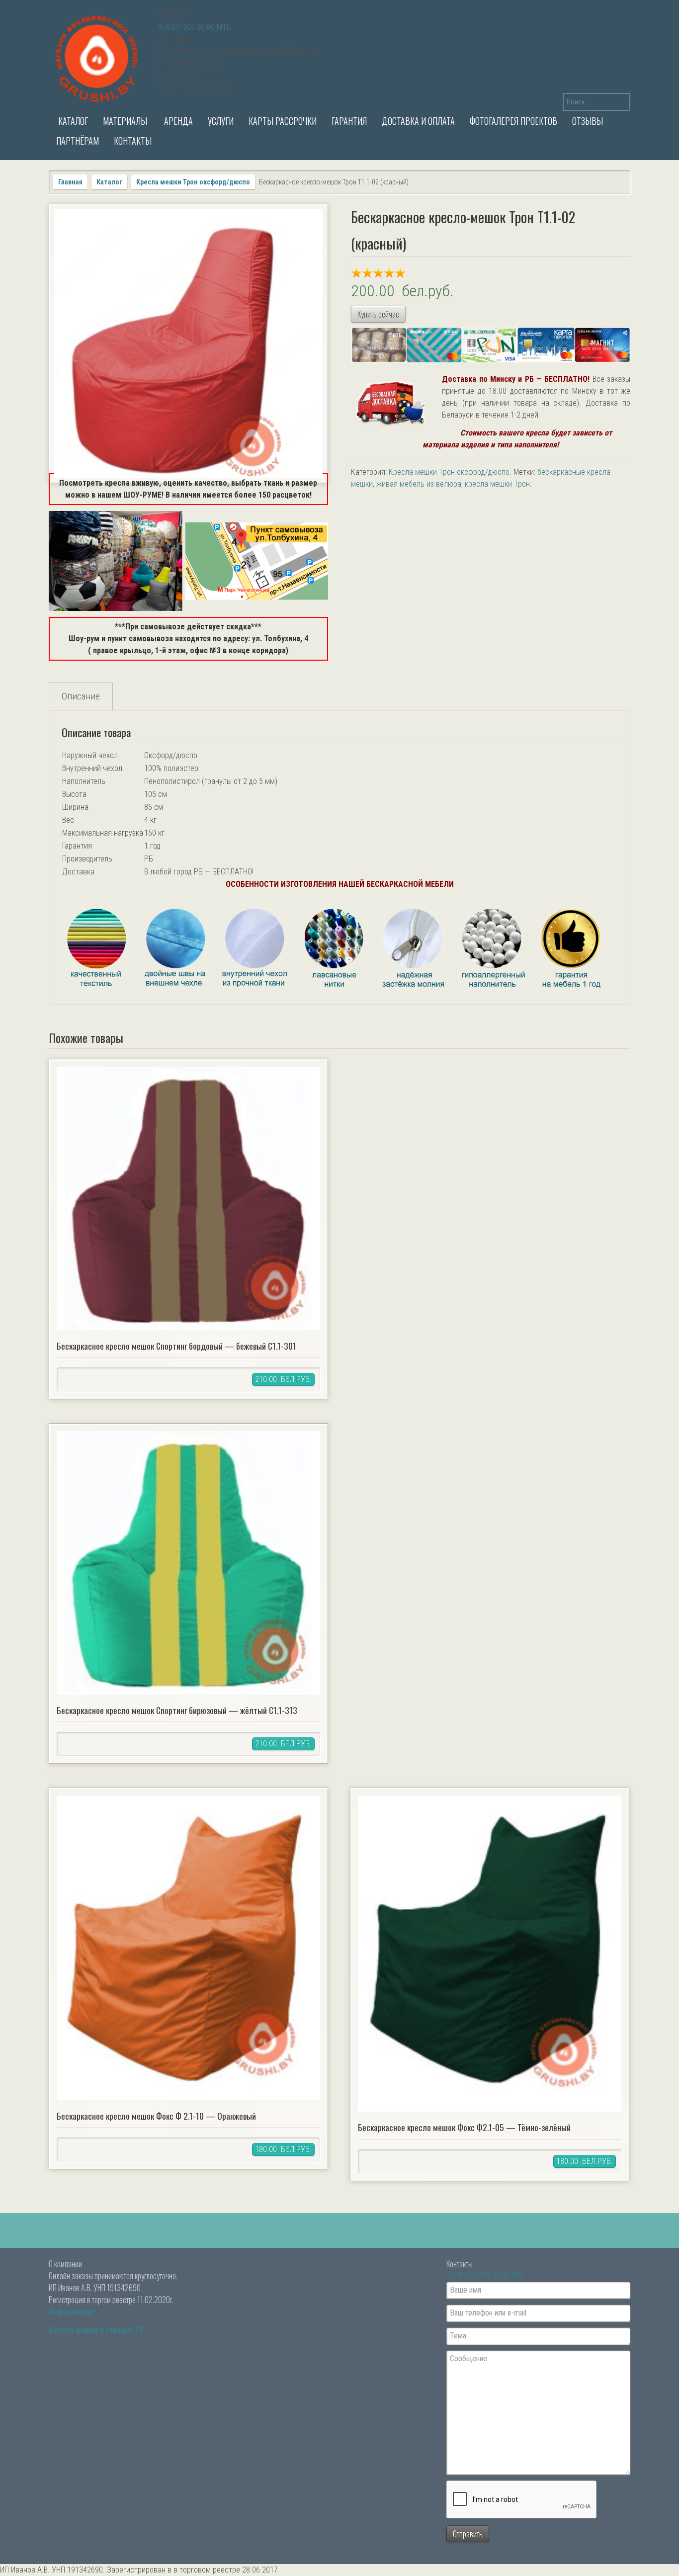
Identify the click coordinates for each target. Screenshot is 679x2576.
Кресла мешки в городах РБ (96, 2329)
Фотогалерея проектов (513, 121)
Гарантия (349, 121)
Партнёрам (78, 141)
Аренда (177, 121)
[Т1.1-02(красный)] (188, 343)
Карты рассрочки (283, 121)
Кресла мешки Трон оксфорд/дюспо (193, 182)
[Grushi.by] (98, 57)
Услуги (221, 121)
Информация (71, 2312)
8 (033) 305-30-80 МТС (195, 27)
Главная (70, 182)
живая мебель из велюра (419, 484)
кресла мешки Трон (497, 484)
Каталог (72, 121)
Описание (81, 696)
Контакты (133, 141)
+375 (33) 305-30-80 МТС (486, 2276)
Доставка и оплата (418, 121)
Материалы (125, 121)
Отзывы (588, 121)
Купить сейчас (378, 314)
